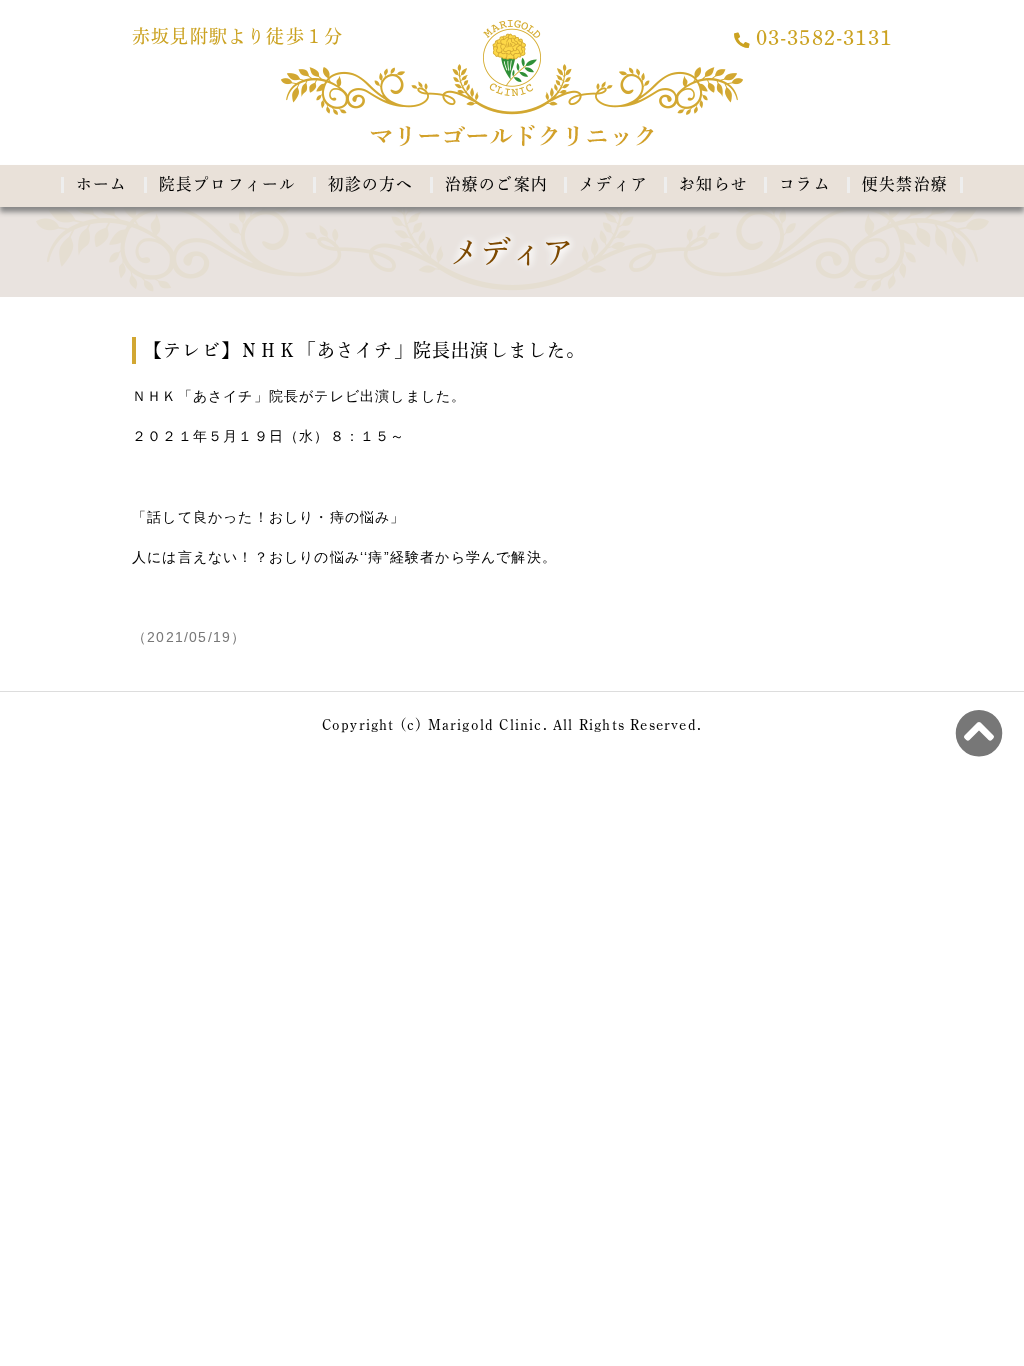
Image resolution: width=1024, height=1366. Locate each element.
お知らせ (713, 184)
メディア (613, 184)
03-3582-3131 (824, 38)
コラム (805, 184)
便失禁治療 (905, 184)
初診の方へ (371, 184)
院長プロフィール (228, 184)
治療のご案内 (496, 184)
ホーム (102, 184)
